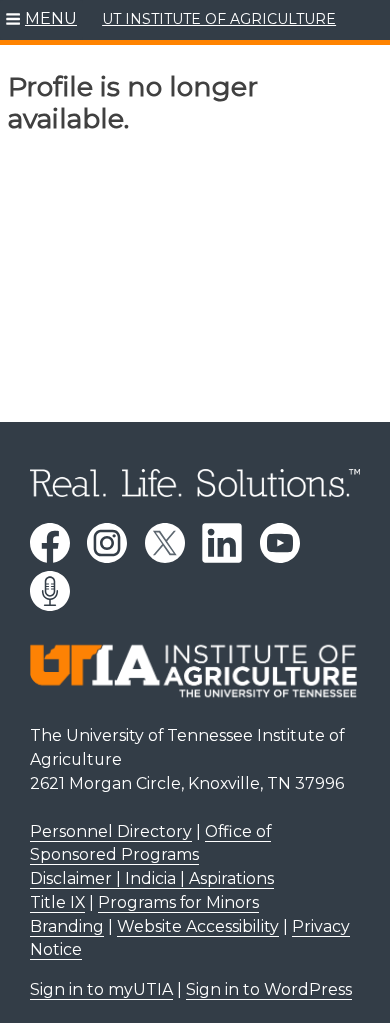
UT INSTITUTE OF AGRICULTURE (219, 19)
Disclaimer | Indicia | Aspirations (152, 878)
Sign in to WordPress (269, 989)
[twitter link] (165, 543)
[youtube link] (280, 543)
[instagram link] (107, 543)
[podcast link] (50, 591)
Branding (67, 926)
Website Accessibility (198, 926)
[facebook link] (50, 543)
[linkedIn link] (222, 543)
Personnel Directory (111, 831)
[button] (41, 20)
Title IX (57, 902)
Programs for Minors (178, 902)
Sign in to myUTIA (101, 989)
